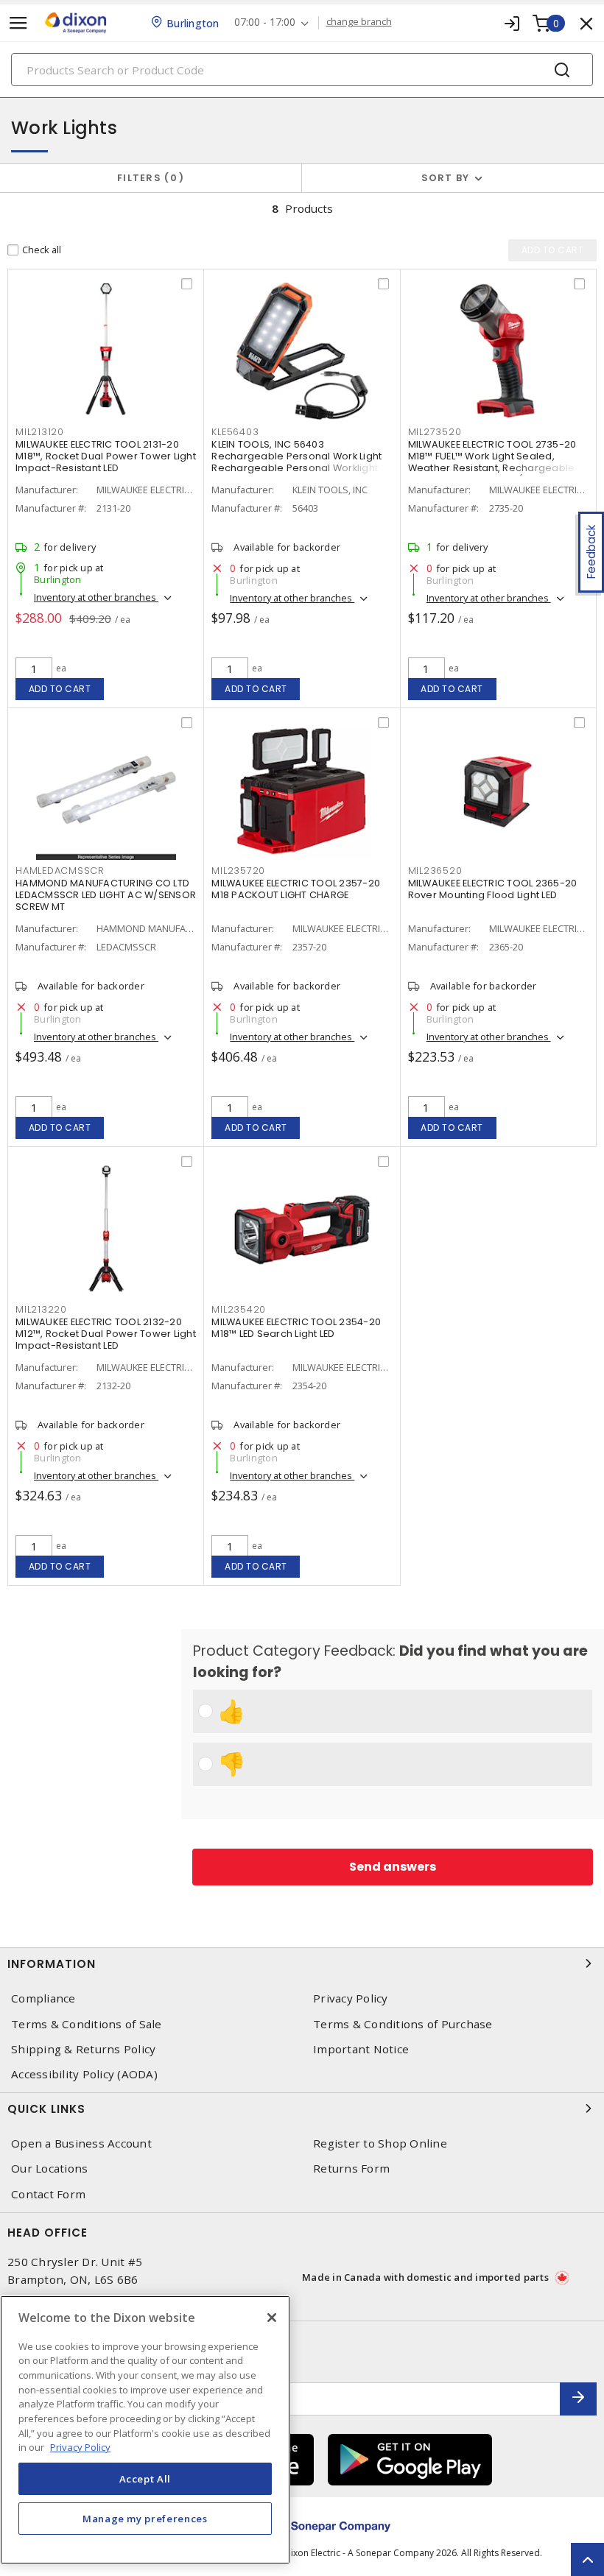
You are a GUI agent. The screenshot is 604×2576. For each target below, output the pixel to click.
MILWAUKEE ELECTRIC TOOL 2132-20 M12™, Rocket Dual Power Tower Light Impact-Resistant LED (106, 1334)
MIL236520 (435, 871)
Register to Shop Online (380, 2143)
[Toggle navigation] (18, 23)
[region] (145, 2430)
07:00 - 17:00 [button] (265, 22)
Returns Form (351, 2169)
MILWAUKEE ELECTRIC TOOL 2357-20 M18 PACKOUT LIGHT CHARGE (296, 889)
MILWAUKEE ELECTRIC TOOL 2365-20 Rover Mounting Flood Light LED (493, 889)
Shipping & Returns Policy (83, 2049)
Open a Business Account (81, 2143)
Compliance (43, 1998)
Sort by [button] (446, 178)
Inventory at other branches (96, 597)
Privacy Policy (351, 1998)
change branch (359, 22)
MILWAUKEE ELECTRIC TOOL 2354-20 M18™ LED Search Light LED (296, 1328)
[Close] (272, 2318)
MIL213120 (40, 432)
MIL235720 (238, 871)
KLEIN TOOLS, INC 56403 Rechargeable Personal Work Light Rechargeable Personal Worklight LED (296, 462)
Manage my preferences (145, 2519)
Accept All (145, 2479)
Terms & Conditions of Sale (87, 2024)
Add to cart (60, 689)
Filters (148, 178)
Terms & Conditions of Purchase (403, 2024)
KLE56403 (235, 432)
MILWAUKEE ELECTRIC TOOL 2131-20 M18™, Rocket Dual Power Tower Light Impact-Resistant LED (106, 456)
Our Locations (49, 2169)
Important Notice (361, 2049)
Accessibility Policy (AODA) (84, 2074)
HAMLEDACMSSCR (60, 871)
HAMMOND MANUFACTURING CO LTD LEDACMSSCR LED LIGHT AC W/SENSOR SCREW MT (106, 895)
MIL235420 (239, 1309)
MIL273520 (435, 432)
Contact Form (48, 2194)
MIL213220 (41, 1309)
